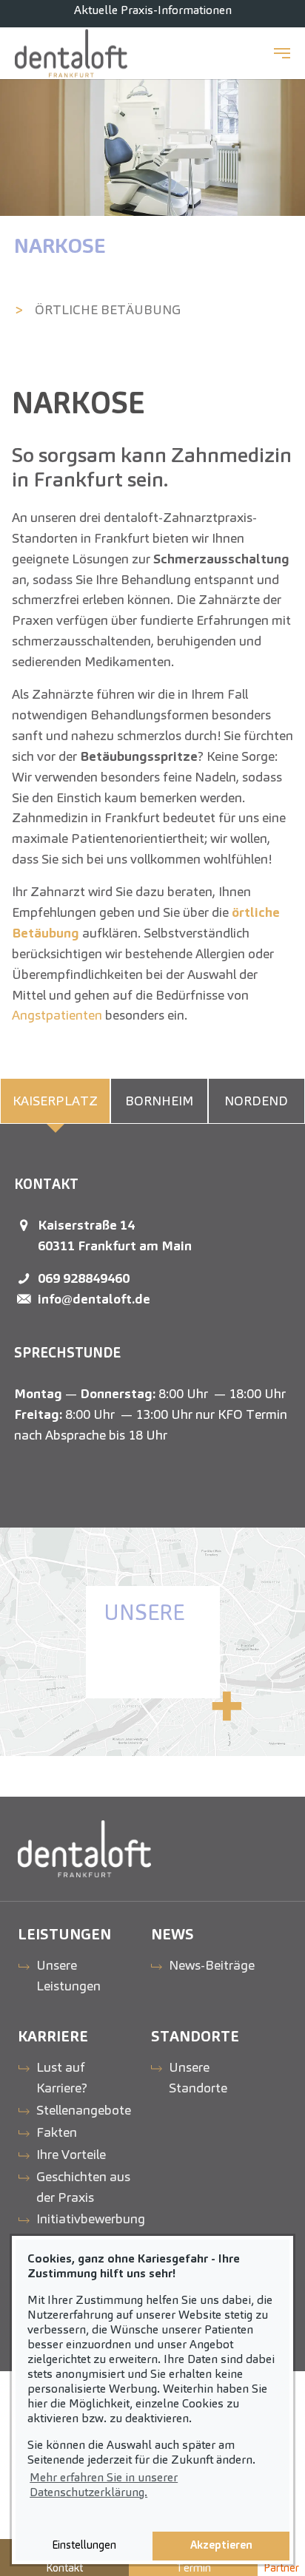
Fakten (57, 2132)
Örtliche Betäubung (108, 309)
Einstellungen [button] (84, 2545)
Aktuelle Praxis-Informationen (153, 10)
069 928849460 (84, 1278)
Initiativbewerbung (91, 2219)
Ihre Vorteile (71, 2154)
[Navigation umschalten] (282, 53)
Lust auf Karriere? (62, 2077)
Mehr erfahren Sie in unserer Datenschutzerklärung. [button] (104, 2485)
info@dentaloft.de (94, 1299)
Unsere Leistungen (68, 1975)
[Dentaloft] (71, 53)
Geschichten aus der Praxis (83, 2187)
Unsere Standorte (198, 2077)
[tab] (55, 1101)
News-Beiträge (212, 1965)
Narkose (60, 245)
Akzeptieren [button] (221, 2545)
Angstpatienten (57, 1015)
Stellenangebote (84, 2110)
